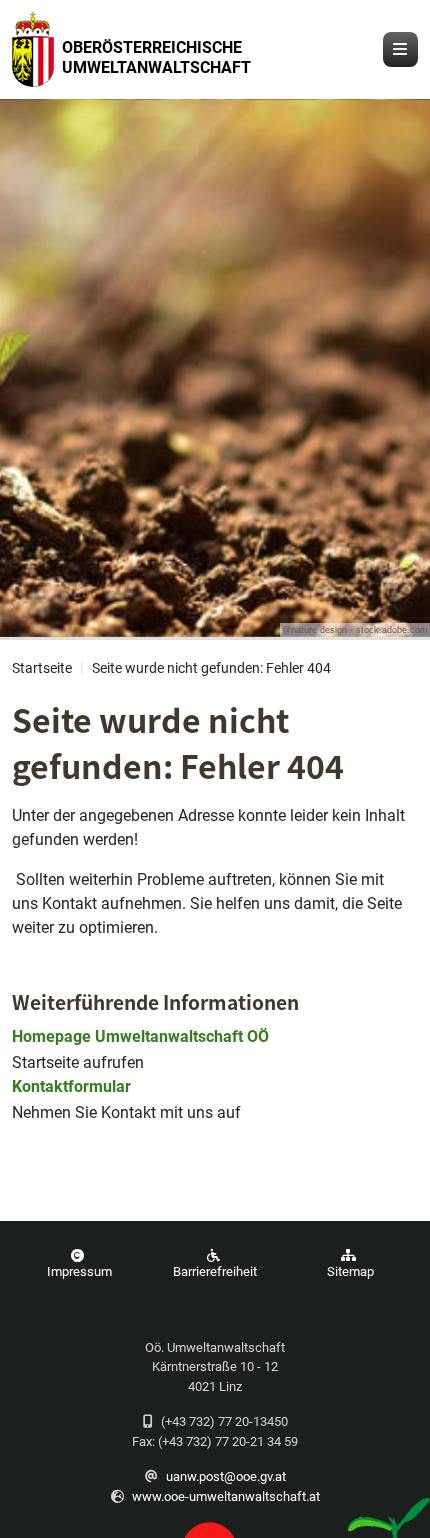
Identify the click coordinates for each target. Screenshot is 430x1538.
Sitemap (350, 1271)
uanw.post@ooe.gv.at (226, 1476)
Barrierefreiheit (215, 1271)
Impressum (79, 1271)
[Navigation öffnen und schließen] (400, 49)
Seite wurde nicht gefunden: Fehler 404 (211, 668)
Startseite (42, 668)
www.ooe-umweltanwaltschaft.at (226, 1496)
